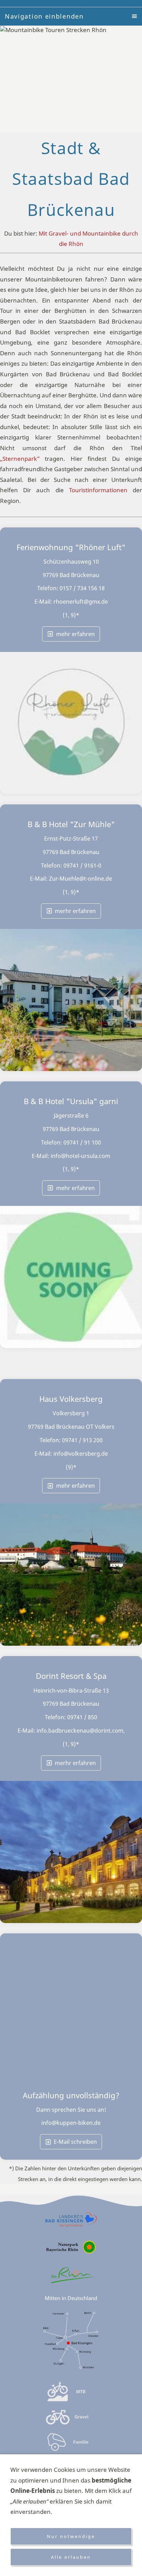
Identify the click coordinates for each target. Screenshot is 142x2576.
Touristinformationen (98, 490)
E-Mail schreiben (75, 2142)
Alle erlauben (71, 2557)
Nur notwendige (71, 2536)
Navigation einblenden (44, 16)
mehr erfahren (75, 634)
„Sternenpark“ (20, 459)
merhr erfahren (75, 911)
